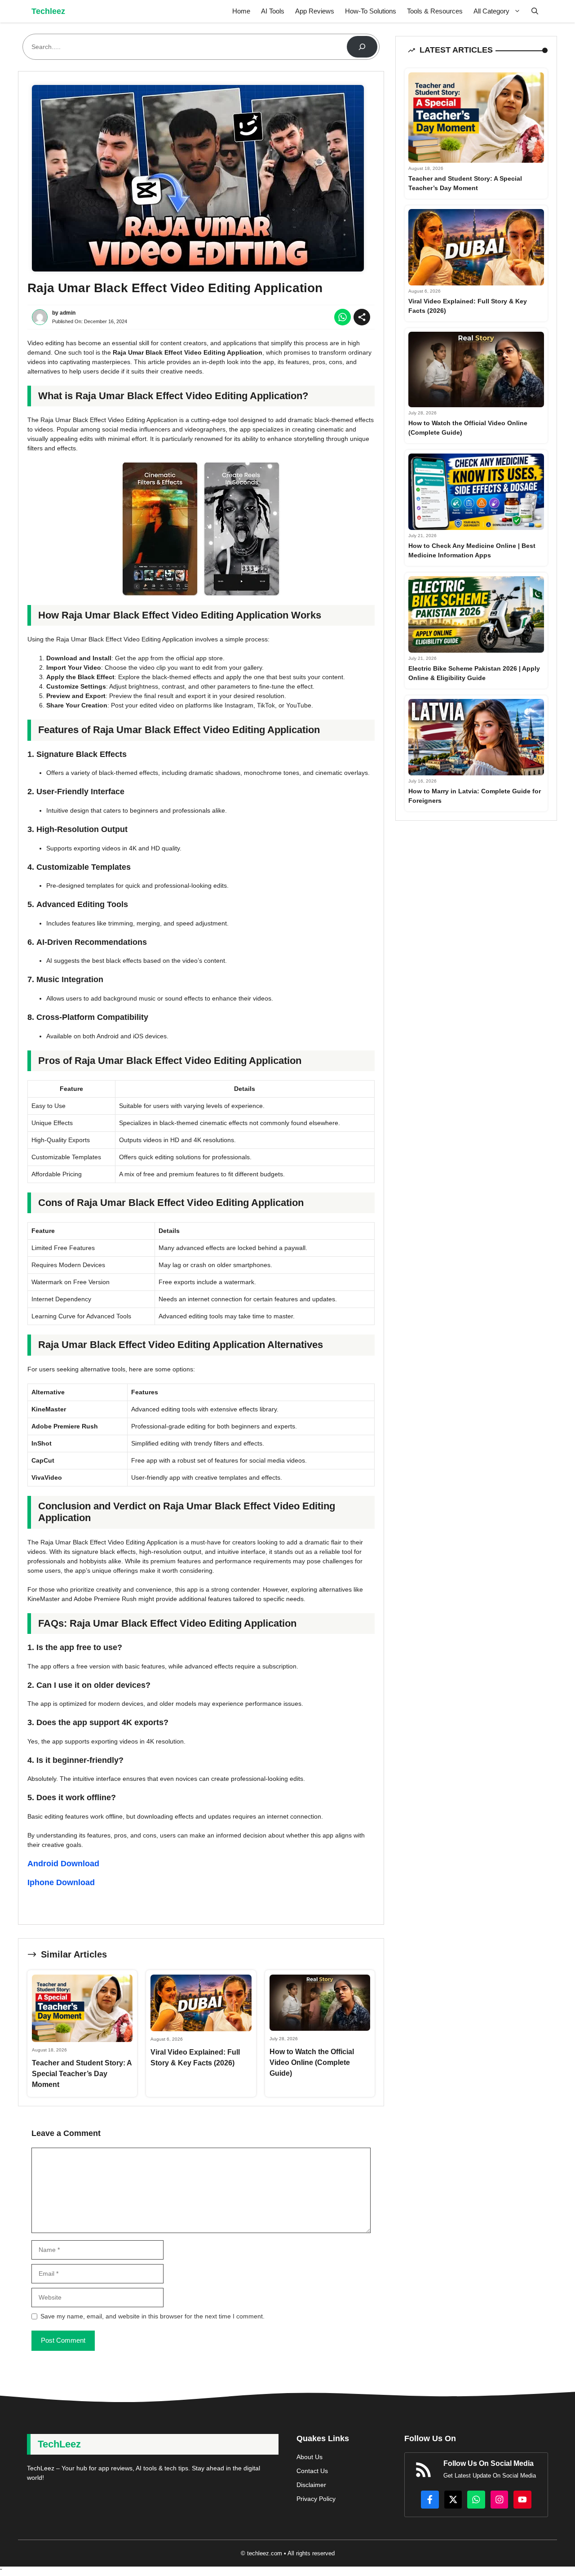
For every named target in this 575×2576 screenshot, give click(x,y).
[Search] (362, 47)
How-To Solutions (371, 11)
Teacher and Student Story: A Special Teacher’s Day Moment (82, 2074)
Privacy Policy (316, 2499)
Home (241, 11)
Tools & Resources (435, 11)
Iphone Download (61, 1882)
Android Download (63, 1864)
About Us (310, 2457)
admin (68, 313)
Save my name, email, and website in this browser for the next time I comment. (153, 2316)
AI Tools (273, 11)
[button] (535, 11)
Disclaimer (311, 2485)
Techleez (48, 11)
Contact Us (312, 2471)
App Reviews (315, 11)
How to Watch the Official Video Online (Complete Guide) (312, 2062)
